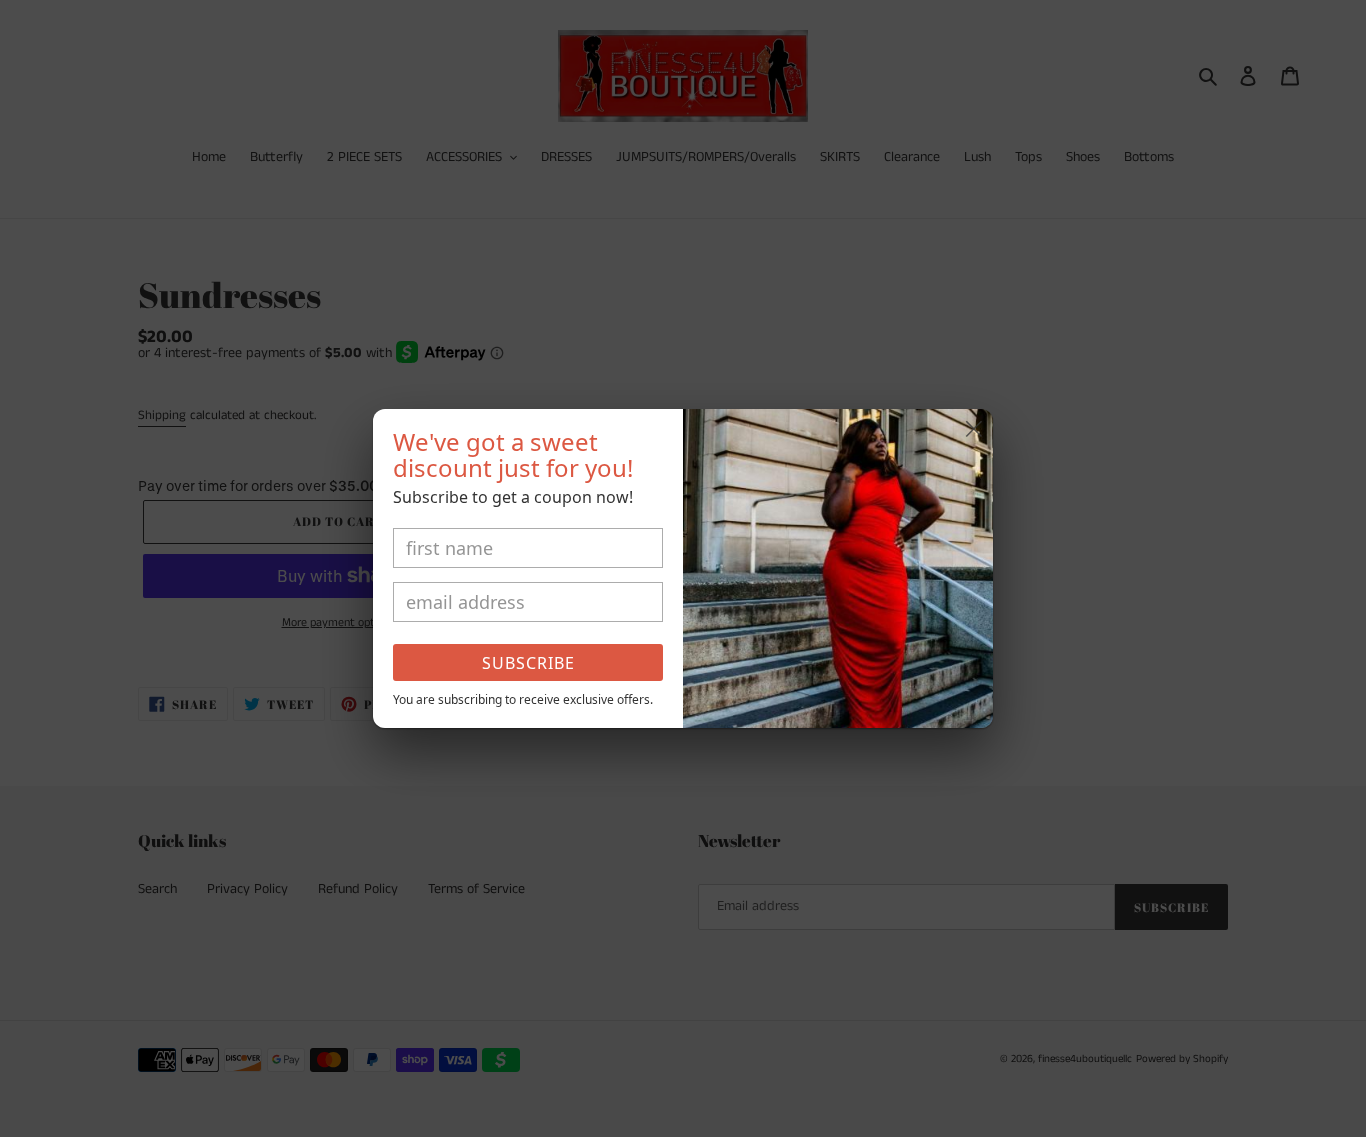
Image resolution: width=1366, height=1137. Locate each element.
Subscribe (528, 663)
